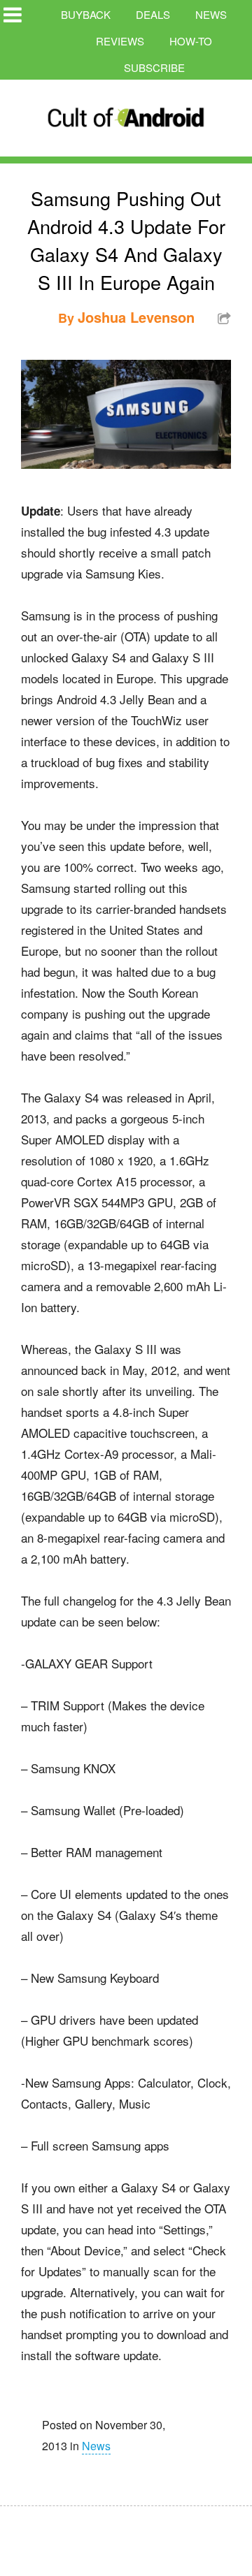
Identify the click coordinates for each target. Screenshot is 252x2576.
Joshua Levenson (136, 317)
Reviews (120, 41)
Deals (153, 14)
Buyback (86, 14)
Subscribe (154, 67)
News (211, 14)
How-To (191, 41)
